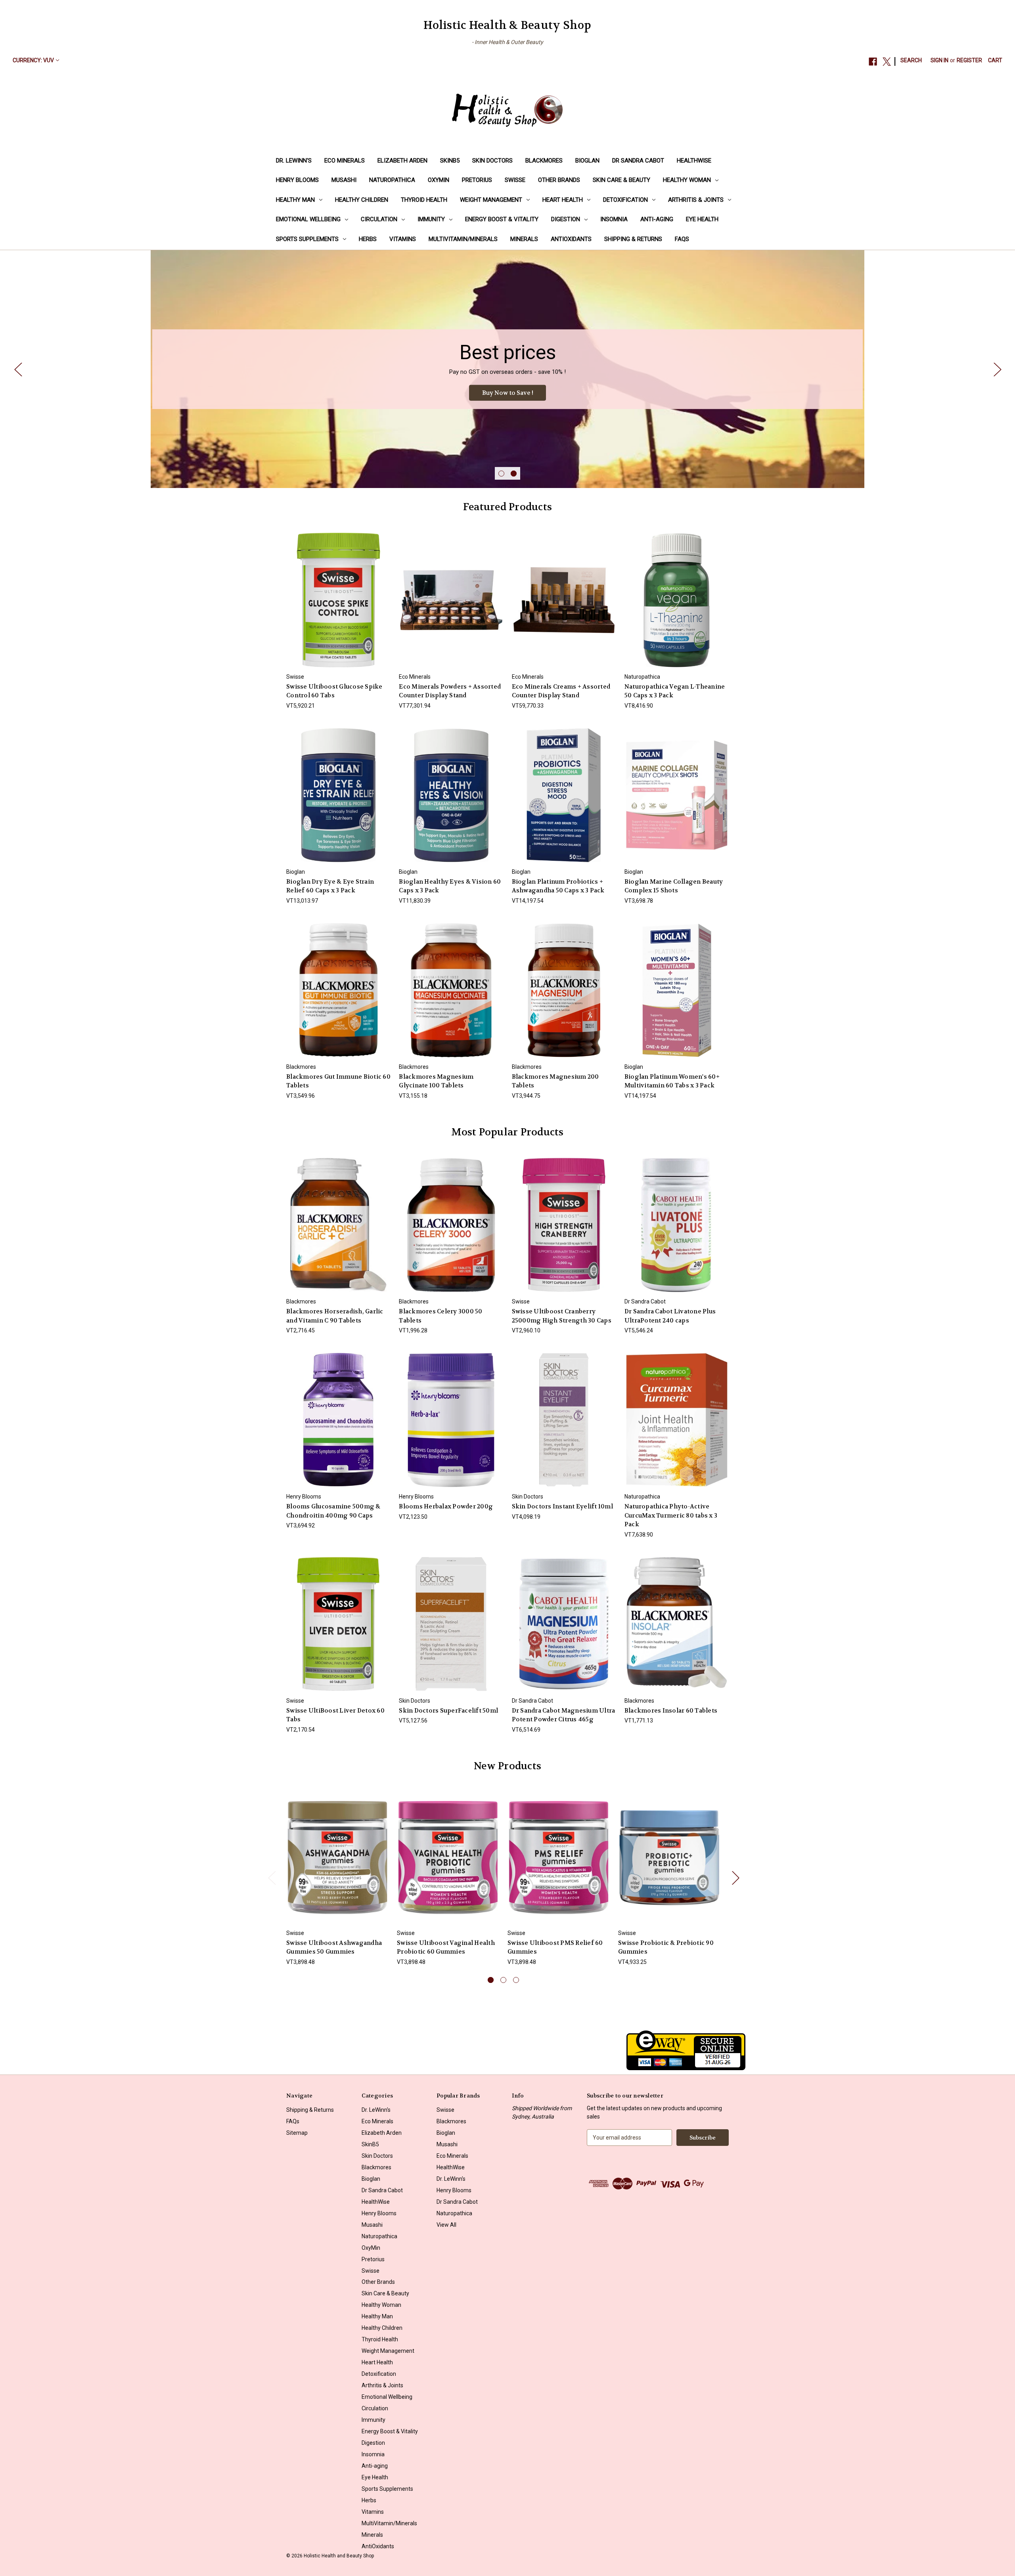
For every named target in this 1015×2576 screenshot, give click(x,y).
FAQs (682, 239)
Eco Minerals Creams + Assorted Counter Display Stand (561, 691)
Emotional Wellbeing (308, 219)
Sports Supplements (307, 239)
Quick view (338, 593)
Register (969, 60)
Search (911, 60)
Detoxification (625, 200)
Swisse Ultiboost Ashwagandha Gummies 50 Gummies (334, 1947)
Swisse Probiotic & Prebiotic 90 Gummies (666, 1947)
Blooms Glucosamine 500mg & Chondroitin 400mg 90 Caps (333, 1511)
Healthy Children (362, 200)
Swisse (515, 180)
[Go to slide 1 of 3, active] (491, 1980)
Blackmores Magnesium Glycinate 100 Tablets (436, 1081)
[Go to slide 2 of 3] (503, 1980)
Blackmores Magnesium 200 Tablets (555, 1081)
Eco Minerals (345, 161)
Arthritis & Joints (696, 200)
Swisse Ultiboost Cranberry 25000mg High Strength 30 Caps (562, 1316)
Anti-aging (657, 219)
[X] (887, 62)
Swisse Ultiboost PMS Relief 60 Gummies (555, 1947)
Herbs (368, 239)
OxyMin (439, 180)
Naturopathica (392, 180)
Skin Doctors (492, 161)
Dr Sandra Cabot (638, 161)
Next (997, 369)
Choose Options (451, 607)
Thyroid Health (424, 200)
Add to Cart (339, 607)
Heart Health (563, 200)
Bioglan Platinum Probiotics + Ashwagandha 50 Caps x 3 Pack (558, 886)
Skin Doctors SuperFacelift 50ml (448, 1711)
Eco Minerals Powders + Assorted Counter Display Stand (450, 691)
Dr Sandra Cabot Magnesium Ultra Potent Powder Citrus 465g (564, 1715)
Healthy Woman (687, 180)
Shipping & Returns (633, 239)
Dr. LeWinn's (294, 161)
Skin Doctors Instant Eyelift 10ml (562, 1506)
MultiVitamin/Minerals (463, 239)
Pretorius (477, 180)
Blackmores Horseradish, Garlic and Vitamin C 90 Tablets (335, 1316)
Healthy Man (295, 200)
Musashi (344, 180)
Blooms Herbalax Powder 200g (446, 1506)
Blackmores (544, 161)
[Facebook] (873, 62)
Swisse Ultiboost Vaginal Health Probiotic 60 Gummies (446, 1947)
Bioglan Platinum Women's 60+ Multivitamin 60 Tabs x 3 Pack (672, 1081)
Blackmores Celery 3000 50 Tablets (440, 1316)
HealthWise (694, 161)
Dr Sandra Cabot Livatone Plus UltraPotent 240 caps (670, 1316)
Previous (18, 369)
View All (446, 2225)
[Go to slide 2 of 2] (514, 474)
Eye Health (702, 219)
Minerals (524, 239)
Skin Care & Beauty (621, 180)
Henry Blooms (297, 180)
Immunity (431, 219)
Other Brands (559, 180)
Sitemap (297, 2133)
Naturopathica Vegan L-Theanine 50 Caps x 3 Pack (675, 691)
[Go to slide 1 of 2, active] (501, 474)
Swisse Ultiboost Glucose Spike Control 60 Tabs (334, 691)
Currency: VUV (33, 60)
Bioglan (587, 161)
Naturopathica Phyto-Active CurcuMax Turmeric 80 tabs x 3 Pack (671, 1515)
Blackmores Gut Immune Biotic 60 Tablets (338, 1081)
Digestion (566, 219)
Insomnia (614, 219)
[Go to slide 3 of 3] (516, 1980)
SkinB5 (450, 161)
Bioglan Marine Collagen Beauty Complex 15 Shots (674, 886)
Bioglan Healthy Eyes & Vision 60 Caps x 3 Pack (450, 886)
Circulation (379, 219)
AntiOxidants (571, 239)
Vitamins (403, 239)
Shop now (507, 393)
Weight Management (491, 200)
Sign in (939, 60)
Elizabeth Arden (402, 161)
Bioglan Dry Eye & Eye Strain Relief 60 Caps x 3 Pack (330, 886)
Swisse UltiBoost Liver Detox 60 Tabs (335, 1715)
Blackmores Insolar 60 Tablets (671, 1711)
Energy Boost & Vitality (502, 219)
